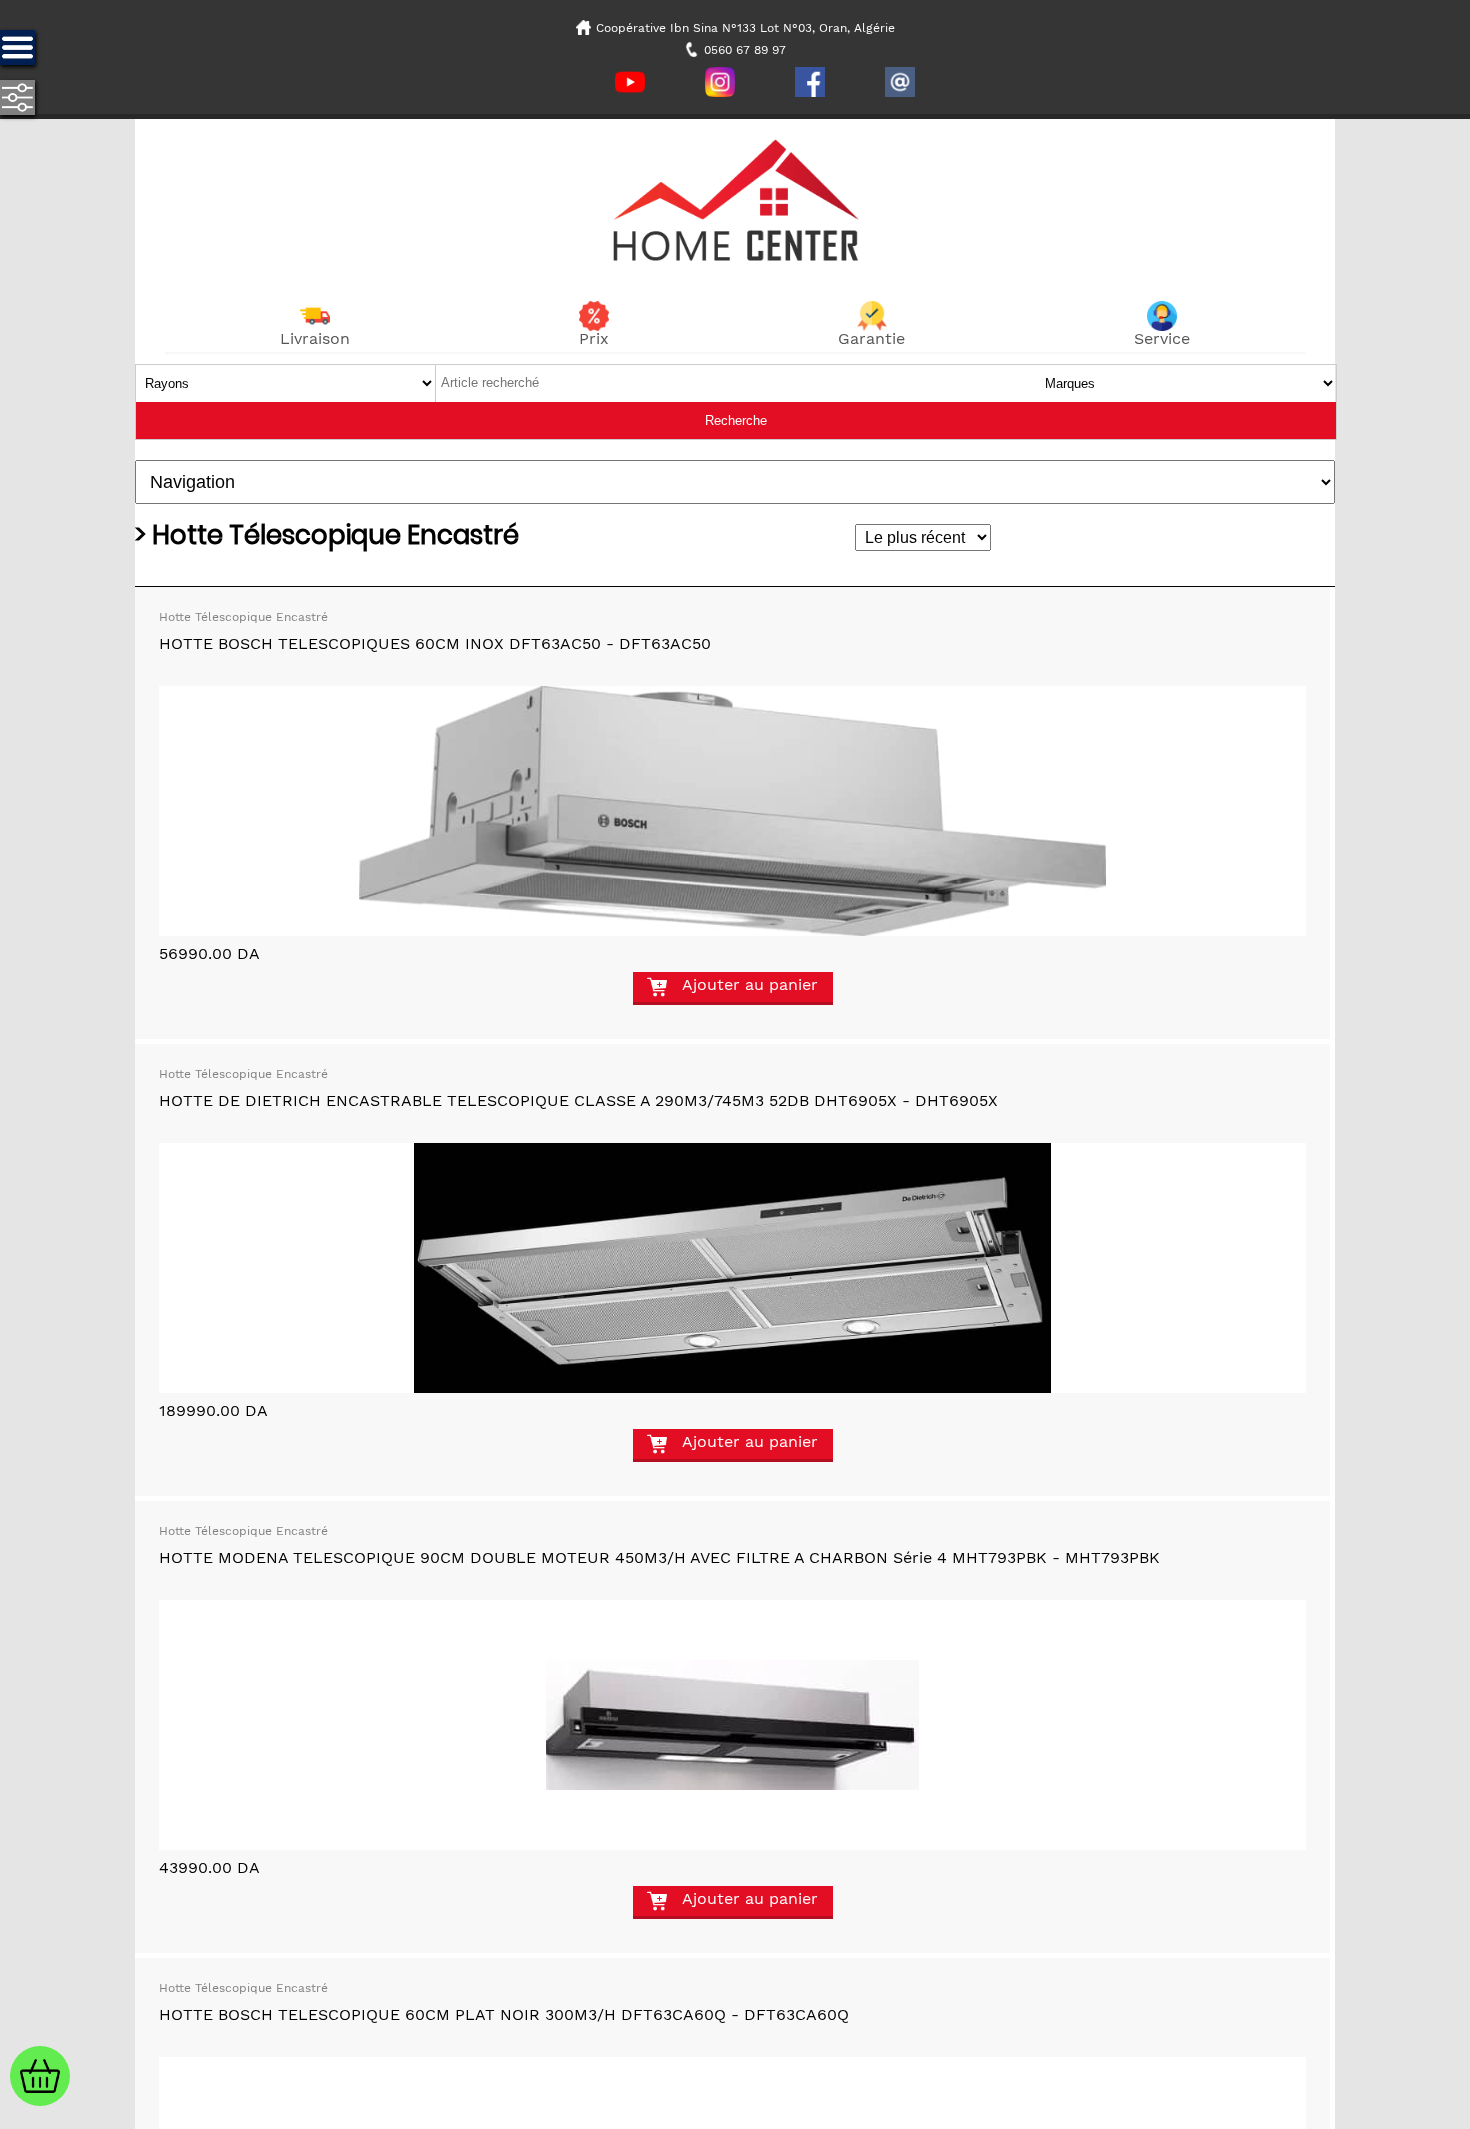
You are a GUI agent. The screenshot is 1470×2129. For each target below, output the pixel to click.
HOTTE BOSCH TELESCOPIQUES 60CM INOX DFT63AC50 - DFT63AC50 (435, 643)
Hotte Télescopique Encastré (243, 617)
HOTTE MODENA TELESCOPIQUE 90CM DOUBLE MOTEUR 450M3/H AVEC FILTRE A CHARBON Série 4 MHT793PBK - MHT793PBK (659, 1557)
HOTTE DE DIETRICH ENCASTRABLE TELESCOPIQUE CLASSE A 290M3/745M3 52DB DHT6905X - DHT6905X (578, 1100)
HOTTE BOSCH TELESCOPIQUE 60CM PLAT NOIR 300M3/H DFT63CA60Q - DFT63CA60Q (504, 2014)
